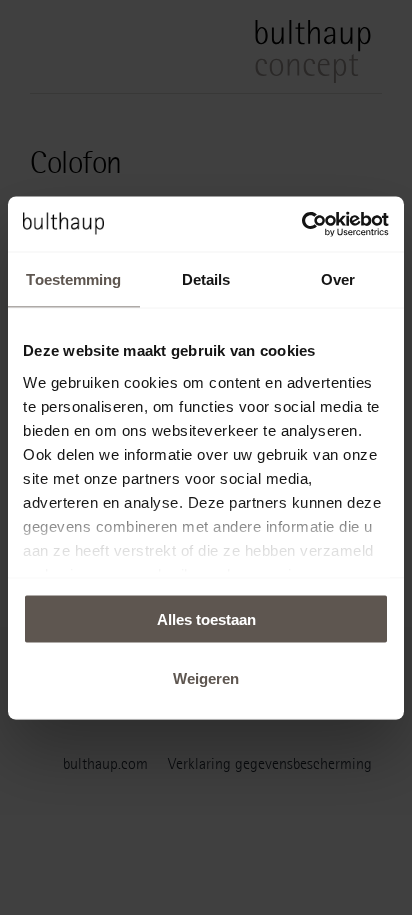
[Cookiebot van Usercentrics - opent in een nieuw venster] (301, 224)
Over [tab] (338, 279)
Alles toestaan (206, 619)
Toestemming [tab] (73, 279)
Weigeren (206, 677)
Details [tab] (206, 279)
